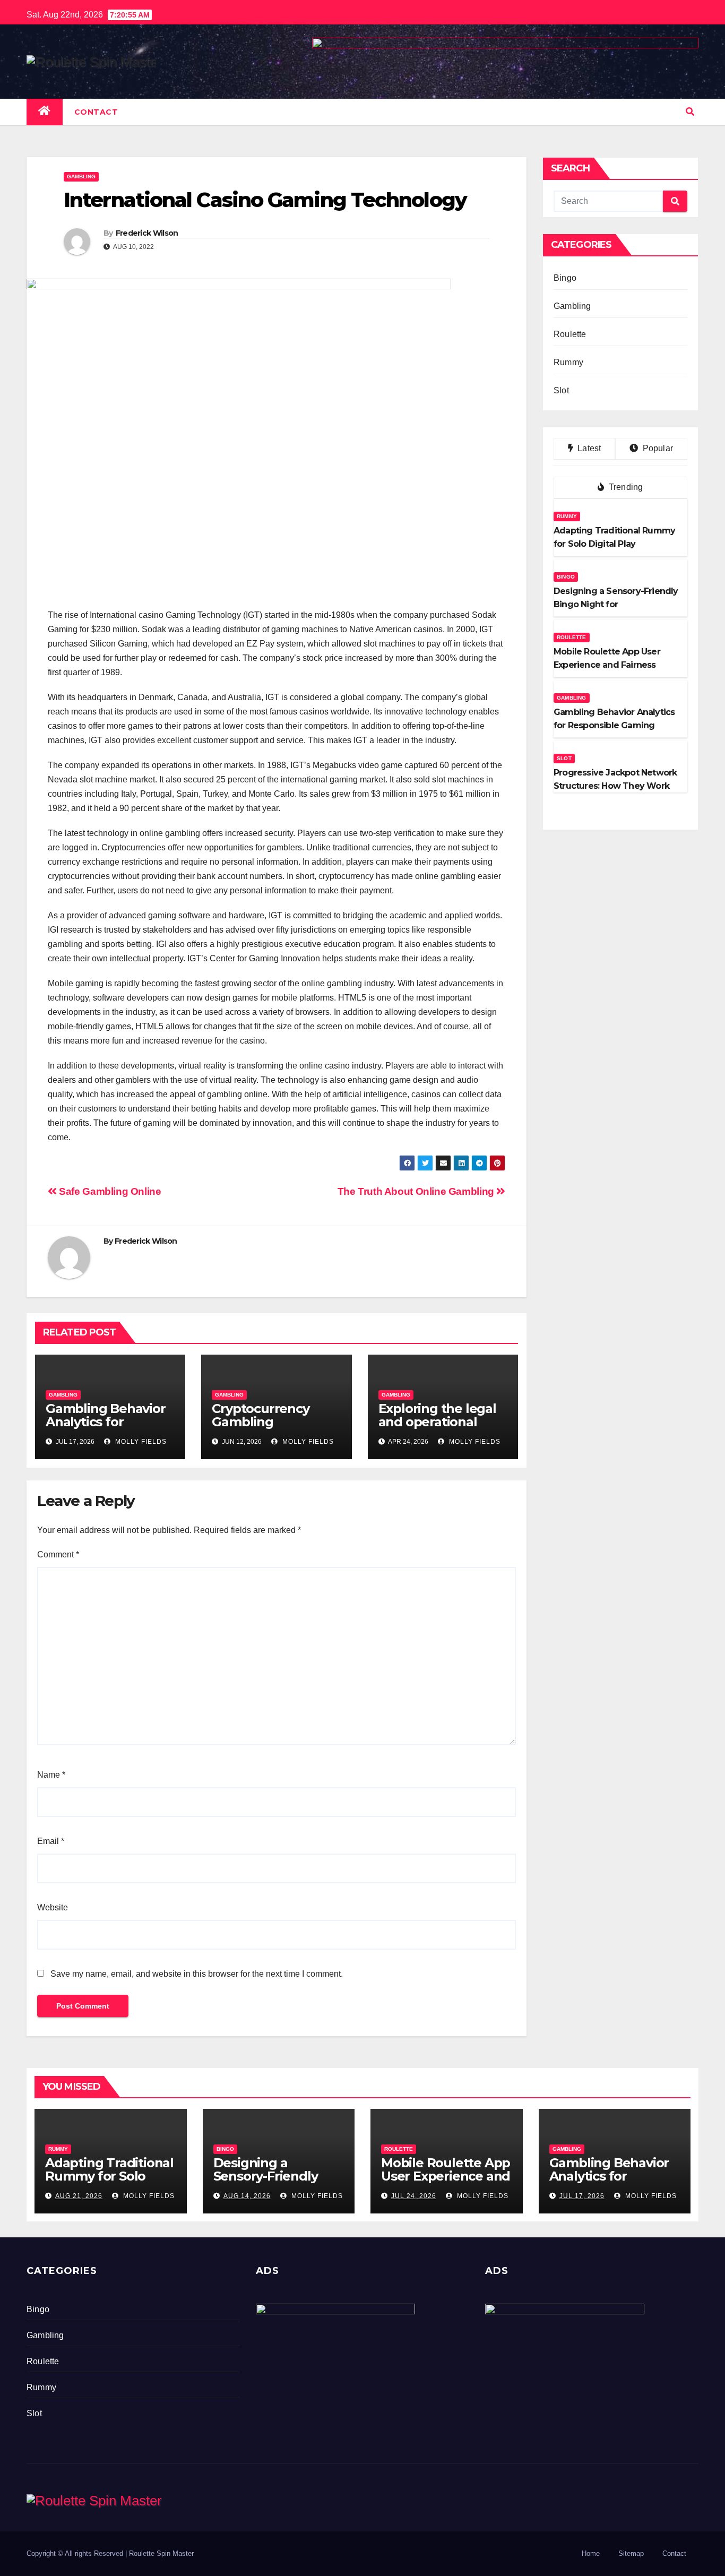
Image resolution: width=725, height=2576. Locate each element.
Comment (58, 1554)
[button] (690, 112)
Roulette (570, 334)
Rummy (568, 362)
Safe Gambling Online (109, 1191)
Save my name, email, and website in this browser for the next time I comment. (197, 1974)
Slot (561, 390)
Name (51, 1775)
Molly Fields (140, 1442)
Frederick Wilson (147, 233)
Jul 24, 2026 (414, 2196)
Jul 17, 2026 (582, 2196)
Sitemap (631, 2553)
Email (51, 1841)
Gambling (81, 176)
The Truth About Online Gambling (417, 1191)
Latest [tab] (588, 448)
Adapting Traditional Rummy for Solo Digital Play (109, 2176)
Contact (96, 112)
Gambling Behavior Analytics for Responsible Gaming (106, 1428)
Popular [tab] (657, 448)
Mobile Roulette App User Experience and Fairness (446, 2176)
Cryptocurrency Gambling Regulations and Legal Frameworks (270, 1428)
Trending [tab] (625, 487)
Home (591, 2553)
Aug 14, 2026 (247, 2196)
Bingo (565, 278)
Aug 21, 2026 (79, 2196)
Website (53, 1907)
